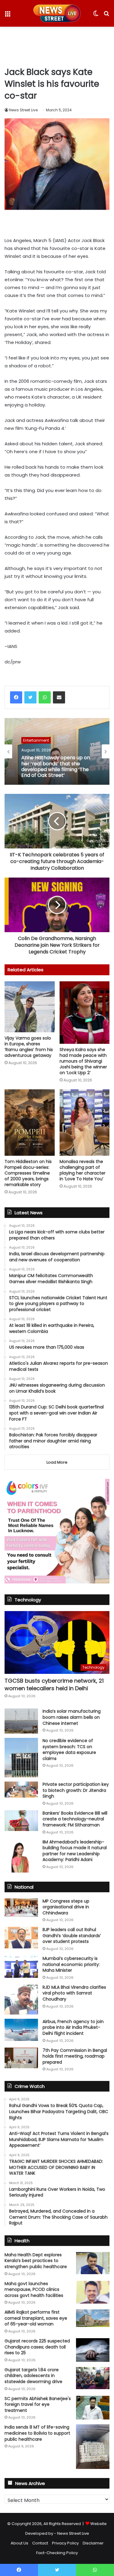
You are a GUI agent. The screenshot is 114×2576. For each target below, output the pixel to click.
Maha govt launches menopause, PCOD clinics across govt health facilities (34, 2289)
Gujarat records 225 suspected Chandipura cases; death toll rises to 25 (37, 2347)
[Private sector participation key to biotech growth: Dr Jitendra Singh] (21, 1790)
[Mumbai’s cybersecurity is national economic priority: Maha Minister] (21, 1967)
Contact (40, 2543)
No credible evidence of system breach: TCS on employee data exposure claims (69, 1750)
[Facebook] (16, 697)
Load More (57, 1462)
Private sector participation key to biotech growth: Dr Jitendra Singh (76, 1790)
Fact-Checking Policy (57, 2553)
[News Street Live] (57, 13)
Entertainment (36, 740)
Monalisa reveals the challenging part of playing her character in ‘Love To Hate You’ (83, 1170)
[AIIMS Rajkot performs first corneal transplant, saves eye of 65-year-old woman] (93, 2318)
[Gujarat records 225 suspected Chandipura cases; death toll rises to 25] (93, 2350)
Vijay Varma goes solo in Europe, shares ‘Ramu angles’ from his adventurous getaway (29, 1047)
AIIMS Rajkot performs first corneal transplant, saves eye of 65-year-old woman (36, 2318)
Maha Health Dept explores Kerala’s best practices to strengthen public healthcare (36, 2261)
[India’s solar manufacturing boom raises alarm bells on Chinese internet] (21, 1721)
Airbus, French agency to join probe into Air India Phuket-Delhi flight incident (73, 2027)
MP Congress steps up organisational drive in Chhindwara (66, 1907)
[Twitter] (30, 697)
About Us (19, 2543)
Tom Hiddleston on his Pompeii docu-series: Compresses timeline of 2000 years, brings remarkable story (28, 1173)
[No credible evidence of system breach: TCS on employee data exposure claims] (21, 1758)
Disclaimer (93, 2543)
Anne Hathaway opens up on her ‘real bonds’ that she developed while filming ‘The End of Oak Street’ (56, 766)
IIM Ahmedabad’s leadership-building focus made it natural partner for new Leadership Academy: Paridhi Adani (75, 1851)
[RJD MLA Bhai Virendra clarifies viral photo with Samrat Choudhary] (21, 1999)
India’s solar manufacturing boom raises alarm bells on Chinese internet (72, 1717)
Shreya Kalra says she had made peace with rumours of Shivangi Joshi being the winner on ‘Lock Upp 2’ (83, 1061)
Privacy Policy (65, 2543)
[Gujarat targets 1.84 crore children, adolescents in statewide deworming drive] (93, 2378)
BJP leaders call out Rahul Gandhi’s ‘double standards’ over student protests (72, 1935)
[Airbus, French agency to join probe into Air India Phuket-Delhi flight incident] (21, 2030)
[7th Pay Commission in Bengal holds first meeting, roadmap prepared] (21, 2058)
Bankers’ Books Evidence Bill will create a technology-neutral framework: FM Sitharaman (75, 1819)
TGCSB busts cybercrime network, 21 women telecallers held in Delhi (54, 1684)
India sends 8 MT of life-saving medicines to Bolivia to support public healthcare (37, 2433)
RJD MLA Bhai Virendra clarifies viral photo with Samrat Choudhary (74, 1993)
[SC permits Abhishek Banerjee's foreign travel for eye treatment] (93, 2408)
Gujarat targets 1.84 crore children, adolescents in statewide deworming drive (33, 2376)
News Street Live (23, 110)
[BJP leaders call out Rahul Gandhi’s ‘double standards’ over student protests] (21, 1937)
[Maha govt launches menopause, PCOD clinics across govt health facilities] (93, 2292)
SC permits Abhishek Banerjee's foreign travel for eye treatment (38, 2404)
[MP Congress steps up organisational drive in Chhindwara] (21, 1908)
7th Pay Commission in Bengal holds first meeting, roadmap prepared (75, 2056)
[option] (57, 751)
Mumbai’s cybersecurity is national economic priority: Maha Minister (71, 1964)
